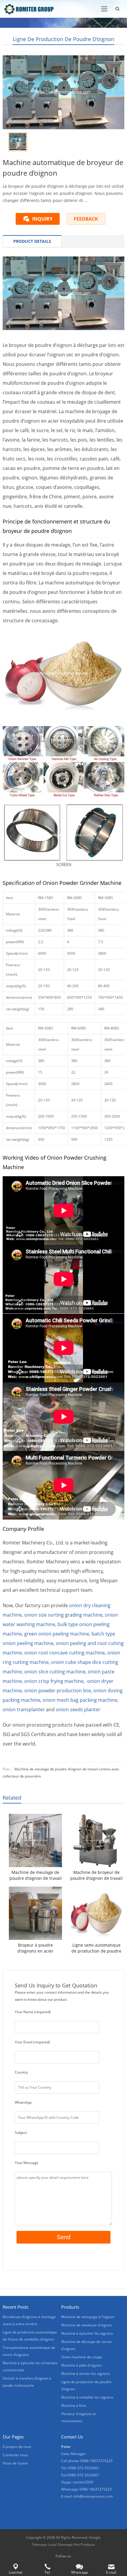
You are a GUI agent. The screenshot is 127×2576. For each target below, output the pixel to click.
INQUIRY (42, 219)
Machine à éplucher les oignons (87, 2333)
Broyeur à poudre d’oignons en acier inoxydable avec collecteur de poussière (36, 1948)
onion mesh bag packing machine (80, 1700)
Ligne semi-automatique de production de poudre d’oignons (96, 1948)
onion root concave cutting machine (65, 1653)
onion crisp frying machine (54, 1681)
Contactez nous (15, 2455)
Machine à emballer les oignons (87, 2397)
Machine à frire (74, 2405)
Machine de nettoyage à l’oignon (88, 2317)
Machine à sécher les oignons (86, 2374)
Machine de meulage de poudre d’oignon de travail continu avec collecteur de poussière (36, 1875)
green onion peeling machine (57, 1634)
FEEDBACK (86, 219)
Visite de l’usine (15, 2463)
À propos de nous (17, 2447)
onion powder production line (58, 1691)
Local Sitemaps (61, 2545)
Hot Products (84, 2545)
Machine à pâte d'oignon (81, 2365)
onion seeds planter (78, 1709)
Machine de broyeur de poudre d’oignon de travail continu (96, 1875)
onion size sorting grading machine (63, 1615)
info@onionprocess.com (93, 2496)
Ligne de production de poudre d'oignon (63, 39)
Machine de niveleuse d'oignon (87, 2325)
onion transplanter (24, 1709)
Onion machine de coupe (82, 2357)
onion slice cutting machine (55, 1672)
